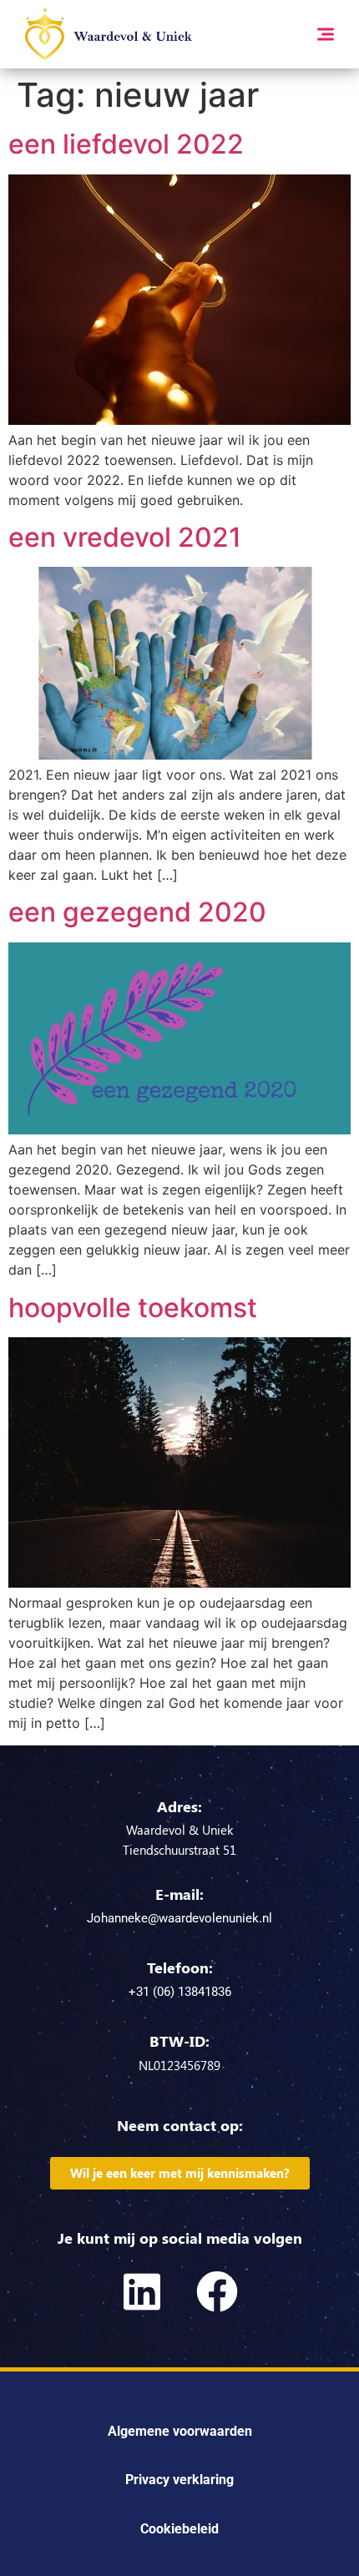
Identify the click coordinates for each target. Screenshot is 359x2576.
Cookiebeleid (179, 2529)
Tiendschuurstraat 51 (179, 1850)
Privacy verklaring (179, 2480)
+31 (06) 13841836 (180, 1992)
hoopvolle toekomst (133, 1308)
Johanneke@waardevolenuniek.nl (179, 1918)
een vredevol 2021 (125, 537)
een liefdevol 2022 (126, 144)
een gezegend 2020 (137, 912)
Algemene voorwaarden (180, 2431)
